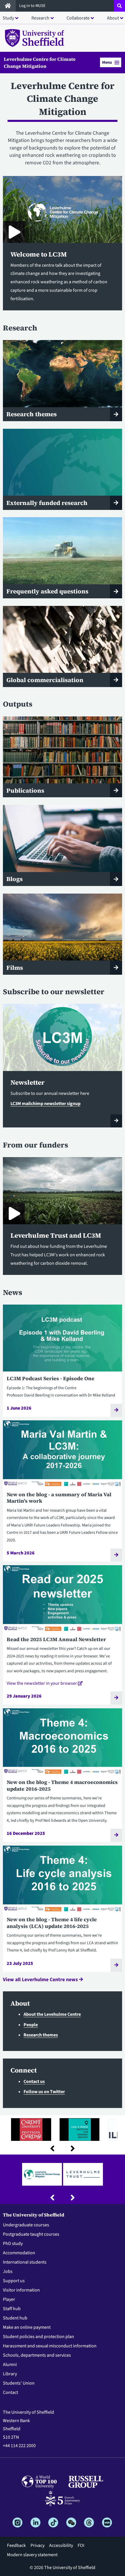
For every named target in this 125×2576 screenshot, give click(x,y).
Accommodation (19, 2253)
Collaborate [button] (78, 18)
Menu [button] (107, 62)
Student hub (15, 2318)
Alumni (10, 2365)
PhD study (13, 2244)
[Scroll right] (73, 2148)
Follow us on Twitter (44, 2092)
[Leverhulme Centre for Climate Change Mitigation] (42, 2174)
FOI (81, 2545)
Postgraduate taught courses (31, 2234)
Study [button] (8, 18)
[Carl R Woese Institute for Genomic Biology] (80, 2129)
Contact (10, 2392)
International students (25, 2262)
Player (9, 2299)
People (31, 2025)
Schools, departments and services (37, 2355)
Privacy (37, 2545)
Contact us (34, 2082)
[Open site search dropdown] (119, 6)
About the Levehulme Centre (52, 2014)
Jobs (8, 2271)
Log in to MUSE (33, 6)
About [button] (113, 18)
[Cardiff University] (31, 2129)
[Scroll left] (52, 2148)
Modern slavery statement (32, 2555)
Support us (14, 2281)
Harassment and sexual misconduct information (50, 2346)
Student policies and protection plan (39, 2337)
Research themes (41, 2035)
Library (10, 2374)
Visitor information (21, 2290)
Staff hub (12, 2309)
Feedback (16, 2545)
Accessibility (61, 2545)
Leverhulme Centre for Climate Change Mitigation (40, 63)
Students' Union (19, 2383)
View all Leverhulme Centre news (41, 1980)
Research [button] (40, 18)
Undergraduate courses (26, 2225)
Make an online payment (27, 2327)
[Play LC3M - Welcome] (14, 232)
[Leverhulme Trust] (83, 2174)
